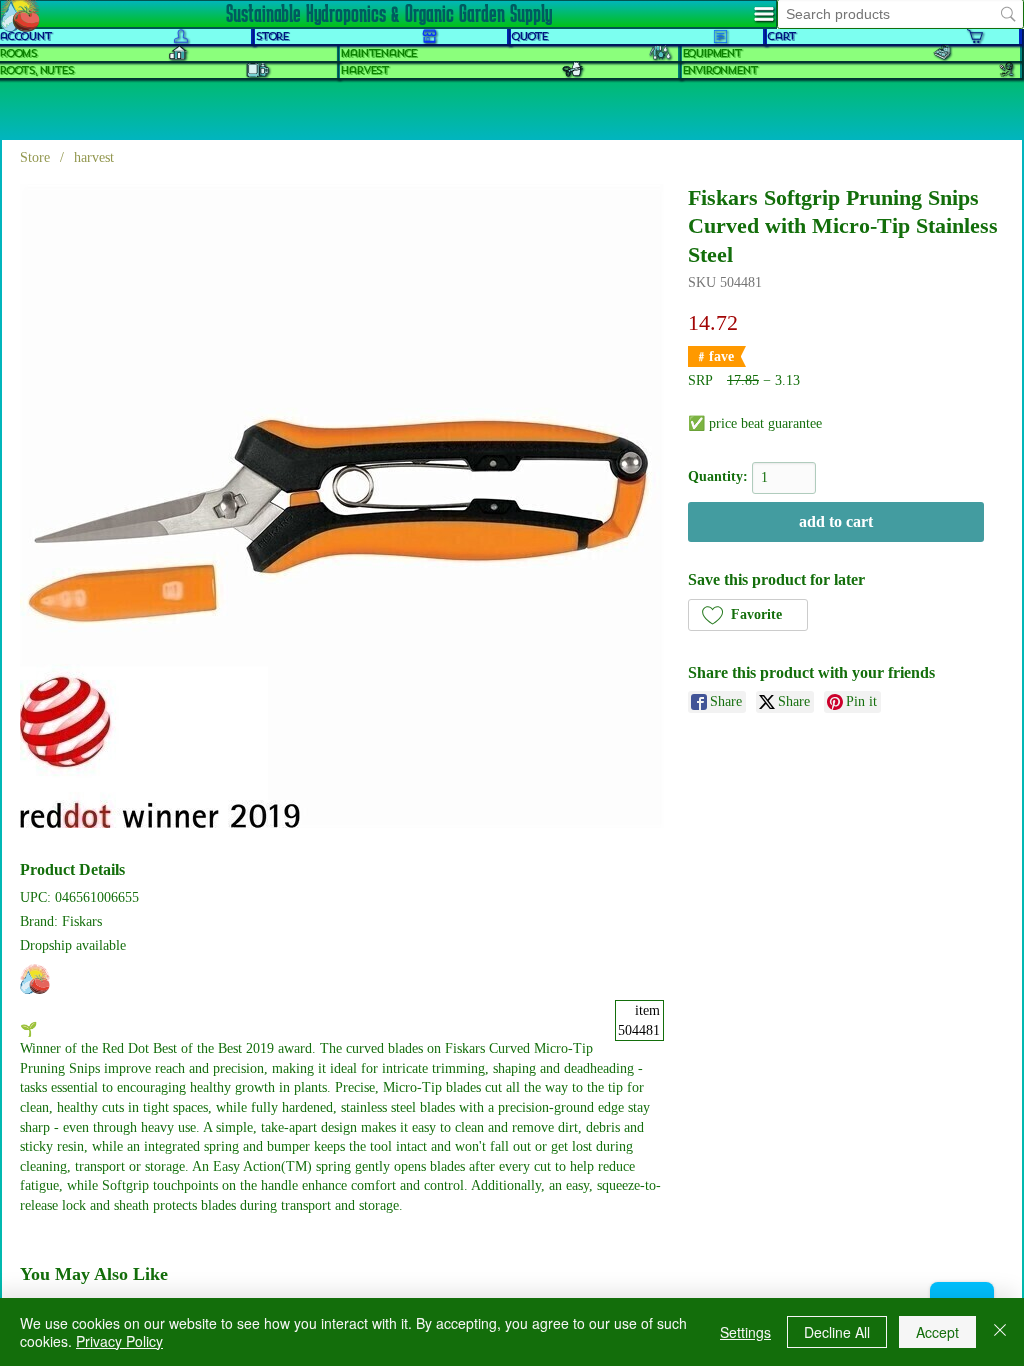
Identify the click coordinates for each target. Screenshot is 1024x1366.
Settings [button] (745, 1332)
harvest (364, 70)
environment (719, 70)
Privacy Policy (119, 1341)
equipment (711, 53)
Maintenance (378, 53)
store (271, 36)
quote (529, 36)
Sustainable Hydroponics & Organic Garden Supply (389, 13)
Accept (937, 1332)
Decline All (837, 1332)
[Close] (1000, 1332)
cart (781, 36)
